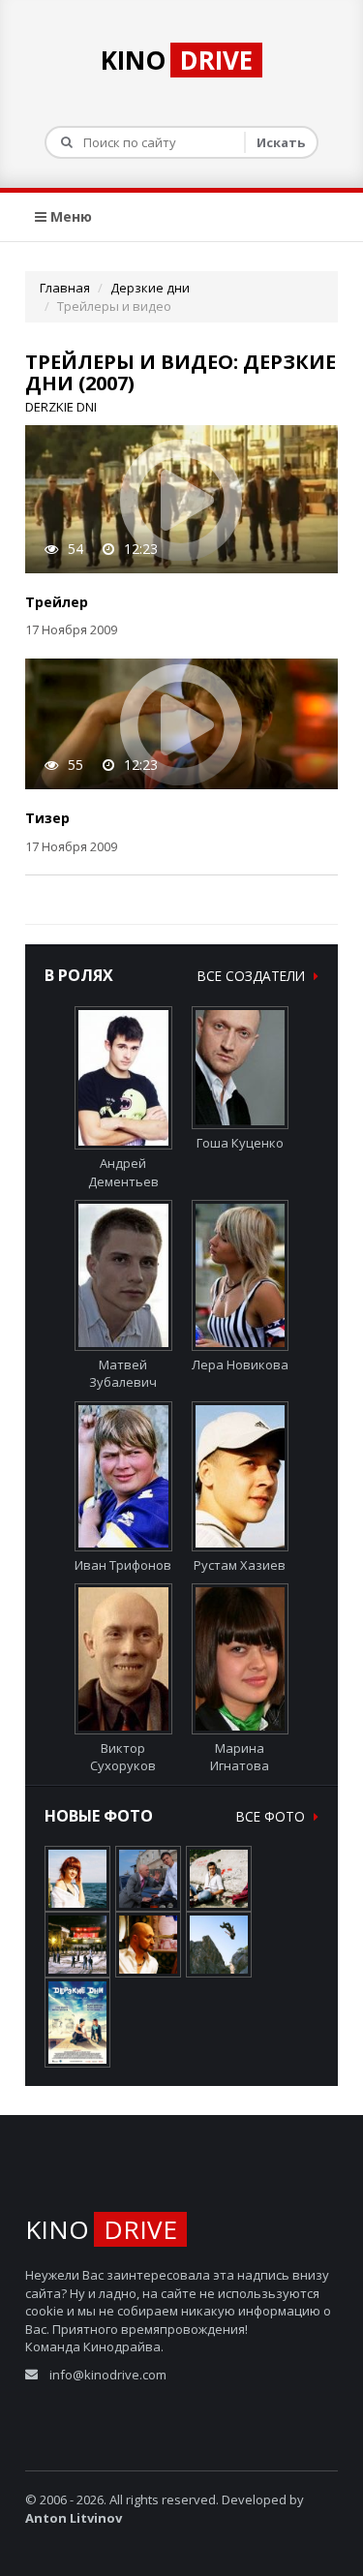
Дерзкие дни (150, 288)
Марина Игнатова (240, 1757)
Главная (65, 288)
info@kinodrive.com (108, 2375)
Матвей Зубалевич (123, 1373)
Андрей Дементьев (123, 1172)
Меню (69, 216)
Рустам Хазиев (240, 1565)
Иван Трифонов (123, 1565)
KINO (177, 60)
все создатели (253, 976)
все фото (272, 1816)
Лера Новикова (240, 1364)
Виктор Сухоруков (123, 1757)
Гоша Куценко (240, 1143)
